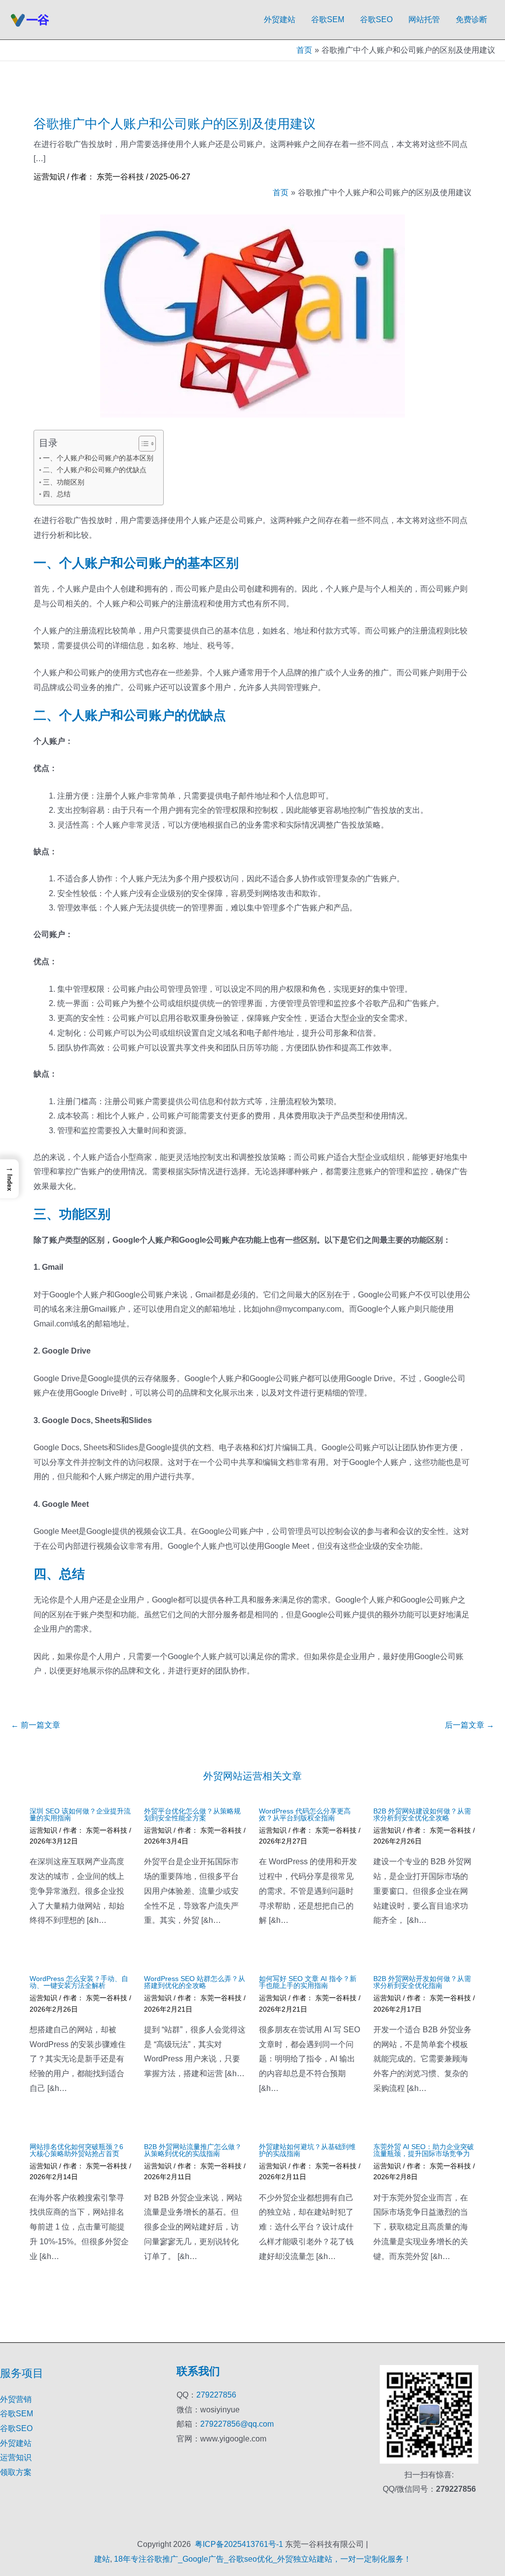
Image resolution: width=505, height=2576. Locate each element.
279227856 (216, 2395)
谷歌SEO (376, 19)
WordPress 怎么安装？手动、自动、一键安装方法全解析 (79, 1982)
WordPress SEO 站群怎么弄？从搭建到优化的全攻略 (195, 1982)
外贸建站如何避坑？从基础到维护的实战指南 (307, 2150)
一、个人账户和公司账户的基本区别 (98, 458)
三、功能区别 (64, 482)
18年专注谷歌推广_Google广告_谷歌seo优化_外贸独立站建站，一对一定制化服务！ (263, 2559)
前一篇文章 (36, 1725)
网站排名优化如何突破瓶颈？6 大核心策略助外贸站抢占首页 (76, 2150)
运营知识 (49, 177)
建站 (102, 2559)
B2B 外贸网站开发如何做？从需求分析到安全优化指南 (422, 1982)
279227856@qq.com (237, 2424)
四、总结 (57, 494)
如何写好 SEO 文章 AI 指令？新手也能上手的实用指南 (308, 1982)
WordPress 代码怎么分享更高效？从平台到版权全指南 (305, 1814)
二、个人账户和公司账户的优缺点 (95, 470)
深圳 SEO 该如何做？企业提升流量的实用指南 (80, 1814)
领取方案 (16, 2472)
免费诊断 (471, 19)
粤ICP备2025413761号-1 (239, 2544)
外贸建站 (280, 19)
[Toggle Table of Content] (142, 444)
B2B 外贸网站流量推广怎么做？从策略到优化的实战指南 (193, 2150)
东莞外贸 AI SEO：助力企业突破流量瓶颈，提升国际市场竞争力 (424, 2150)
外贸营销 (16, 2399)
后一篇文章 (469, 1725)
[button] (9, 1179)
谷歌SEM (328, 19)
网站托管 (424, 19)
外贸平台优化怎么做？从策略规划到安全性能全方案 (192, 1814)
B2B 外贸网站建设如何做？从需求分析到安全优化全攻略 (422, 1814)
